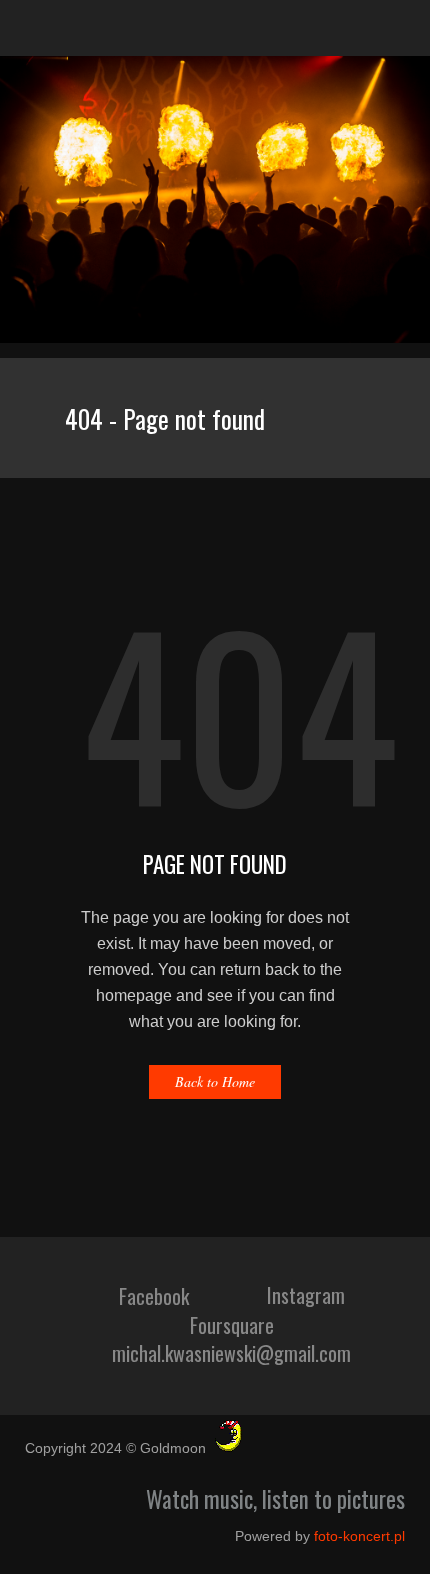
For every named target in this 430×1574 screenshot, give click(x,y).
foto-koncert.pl (359, 1536)
